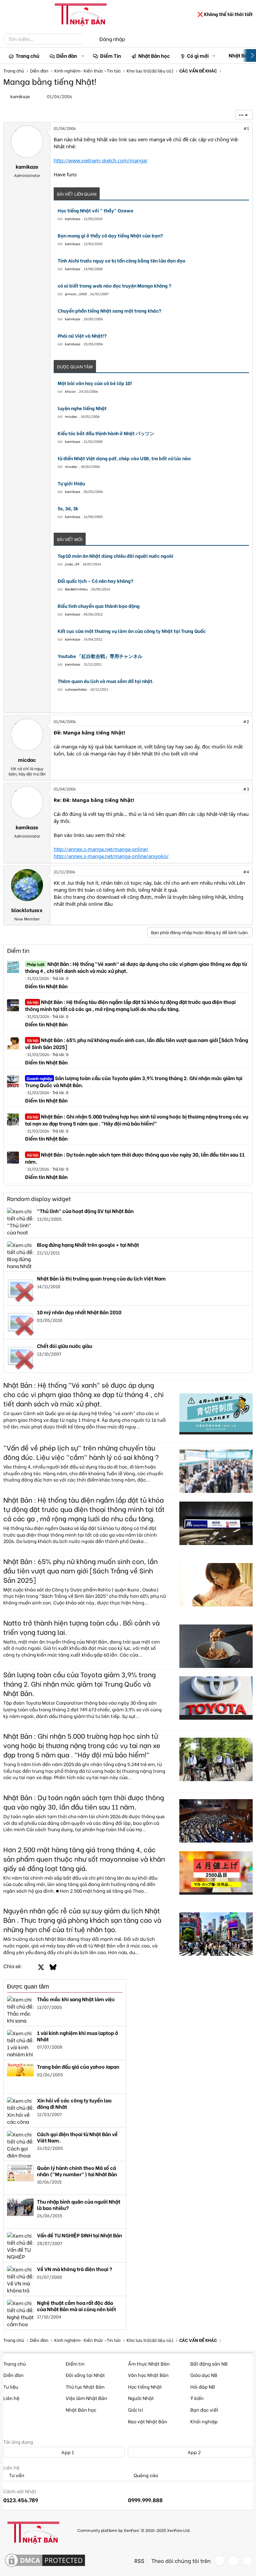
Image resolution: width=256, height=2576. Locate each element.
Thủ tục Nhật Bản (85, 2386)
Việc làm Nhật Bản (86, 2398)
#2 (246, 721)
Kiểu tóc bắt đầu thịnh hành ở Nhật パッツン (106, 433)
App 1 (67, 2452)
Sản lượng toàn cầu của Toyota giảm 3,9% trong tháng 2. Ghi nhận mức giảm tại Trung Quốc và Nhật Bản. (134, 1081)
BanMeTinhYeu (76, 589)
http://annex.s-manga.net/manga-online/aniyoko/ (111, 856)
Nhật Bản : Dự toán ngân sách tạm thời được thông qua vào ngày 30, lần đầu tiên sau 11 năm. (135, 1158)
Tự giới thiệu (71, 483)
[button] (83, 56)
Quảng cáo (145, 2475)
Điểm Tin (110, 55)
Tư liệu (11, 2386)
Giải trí (135, 2410)
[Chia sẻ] (232, 128)
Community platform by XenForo (134, 2530)
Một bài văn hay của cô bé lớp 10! (95, 383)
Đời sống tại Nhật (85, 2375)
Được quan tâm (28, 1987)
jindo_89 (72, 564)
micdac (71, 416)
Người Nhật (141, 2398)
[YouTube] (247, 2561)
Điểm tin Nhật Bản (46, 986)
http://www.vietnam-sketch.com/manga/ (101, 160)
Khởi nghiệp (204, 2421)
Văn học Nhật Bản (148, 2375)
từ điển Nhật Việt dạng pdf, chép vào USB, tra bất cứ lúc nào (124, 458)
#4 (246, 872)
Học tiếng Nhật (145, 2386)
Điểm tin (18, 950)
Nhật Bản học (154, 55)
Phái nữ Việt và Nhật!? (82, 336)
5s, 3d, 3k (68, 508)
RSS (139, 2561)
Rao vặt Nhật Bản (148, 2421)
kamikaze (73, 219)
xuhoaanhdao (76, 689)
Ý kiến (197, 2398)
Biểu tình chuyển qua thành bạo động (99, 606)
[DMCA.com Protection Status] (45, 2561)
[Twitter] (233, 2561)
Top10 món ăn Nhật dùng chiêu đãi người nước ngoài (115, 556)
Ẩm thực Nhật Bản (149, 2363)
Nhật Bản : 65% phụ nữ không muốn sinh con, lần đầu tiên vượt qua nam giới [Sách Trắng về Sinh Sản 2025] (136, 1043)
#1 (246, 128)
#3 (246, 789)
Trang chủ (27, 55)
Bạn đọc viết (204, 2410)
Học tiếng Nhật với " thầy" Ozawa (95, 210)
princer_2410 (76, 294)
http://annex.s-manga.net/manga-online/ (101, 849)
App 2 (194, 2452)
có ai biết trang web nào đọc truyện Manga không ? (114, 286)
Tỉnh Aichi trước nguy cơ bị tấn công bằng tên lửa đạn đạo (121, 261)
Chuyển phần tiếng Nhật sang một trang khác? (109, 311)
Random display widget (39, 1198)
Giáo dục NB (204, 2375)
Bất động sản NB (209, 2363)
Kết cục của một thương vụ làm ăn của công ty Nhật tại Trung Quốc (132, 631)
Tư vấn (16, 2475)
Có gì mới (198, 55)
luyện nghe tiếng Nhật (82, 408)
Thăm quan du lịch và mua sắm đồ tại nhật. (106, 681)
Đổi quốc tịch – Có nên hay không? (95, 581)
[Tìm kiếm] (87, 39)
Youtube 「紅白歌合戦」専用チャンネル (100, 656)
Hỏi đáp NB (203, 2386)
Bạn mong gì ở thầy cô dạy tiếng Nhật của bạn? (110, 235)
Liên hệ (11, 2398)
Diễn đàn (67, 55)
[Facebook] (219, 2561)
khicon (70, 391)
